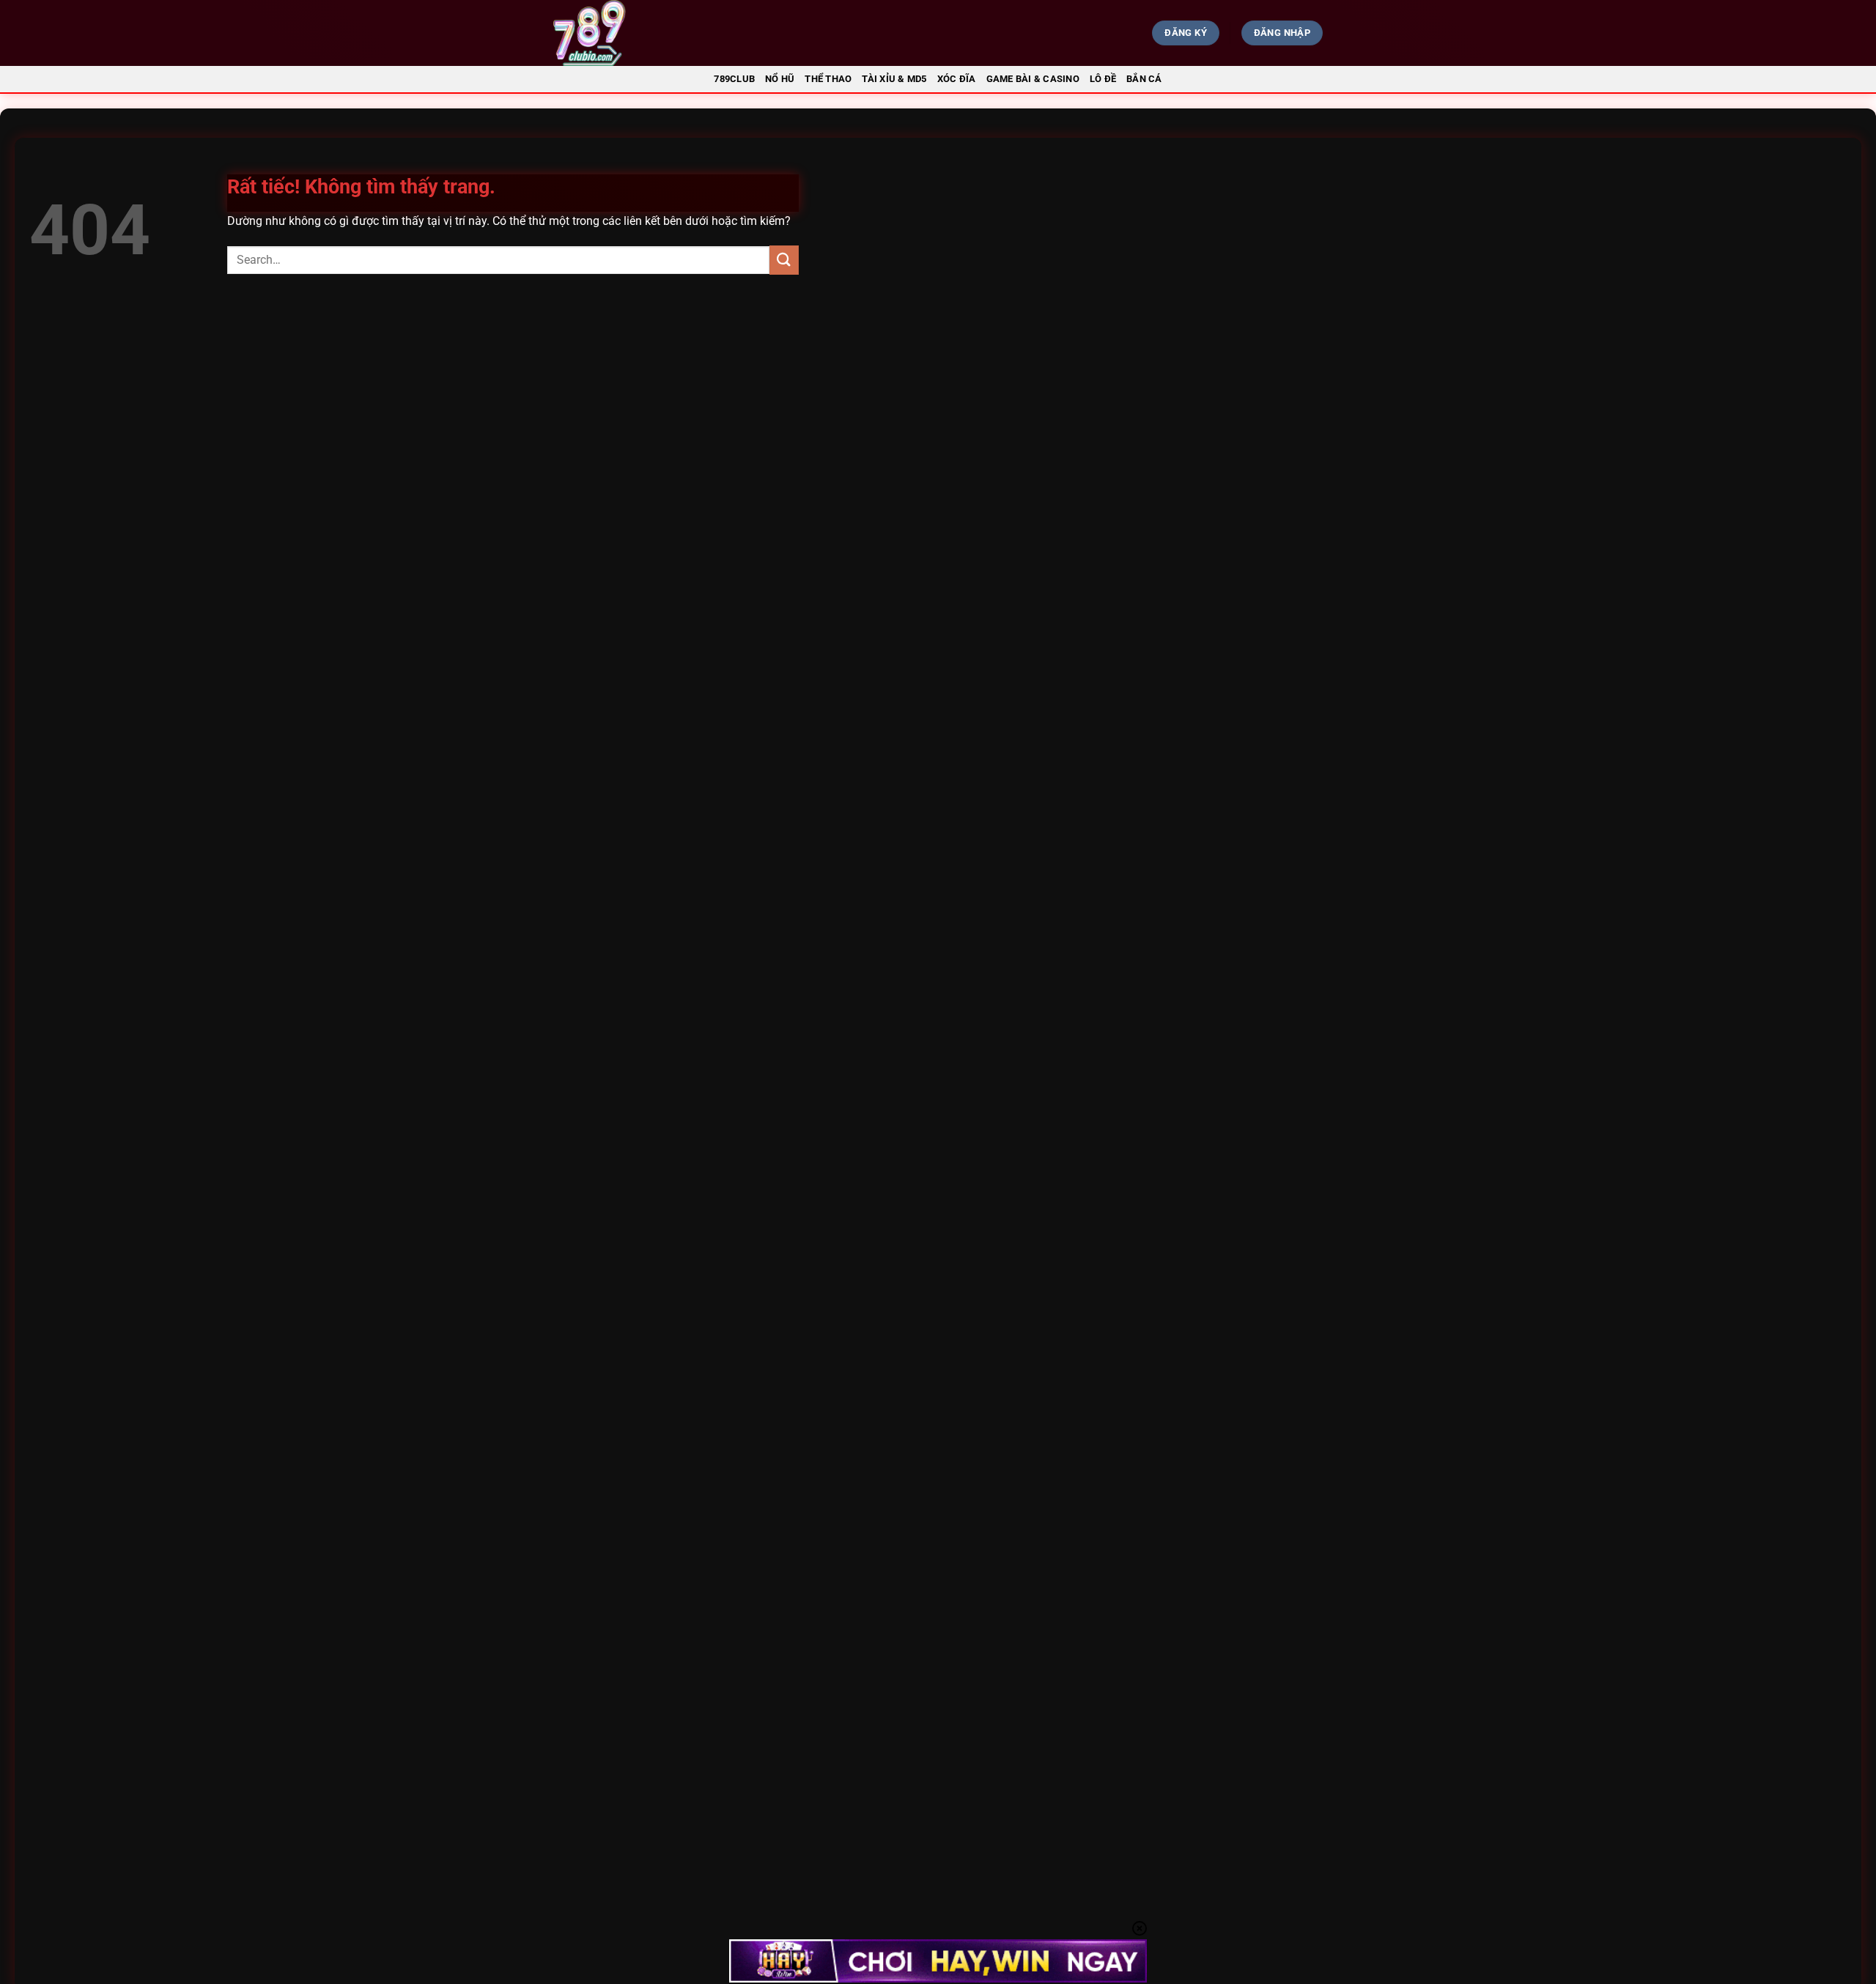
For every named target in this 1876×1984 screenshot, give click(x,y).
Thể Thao (828, 79)
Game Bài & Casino (1033, 79)
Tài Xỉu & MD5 (894, 79)
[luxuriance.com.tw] (671, 33)
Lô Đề (1103, 79)
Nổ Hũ (780, 79)
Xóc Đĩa (957, 79)
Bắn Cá (1144, 79)
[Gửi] (784, 260)
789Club (734, 79)
